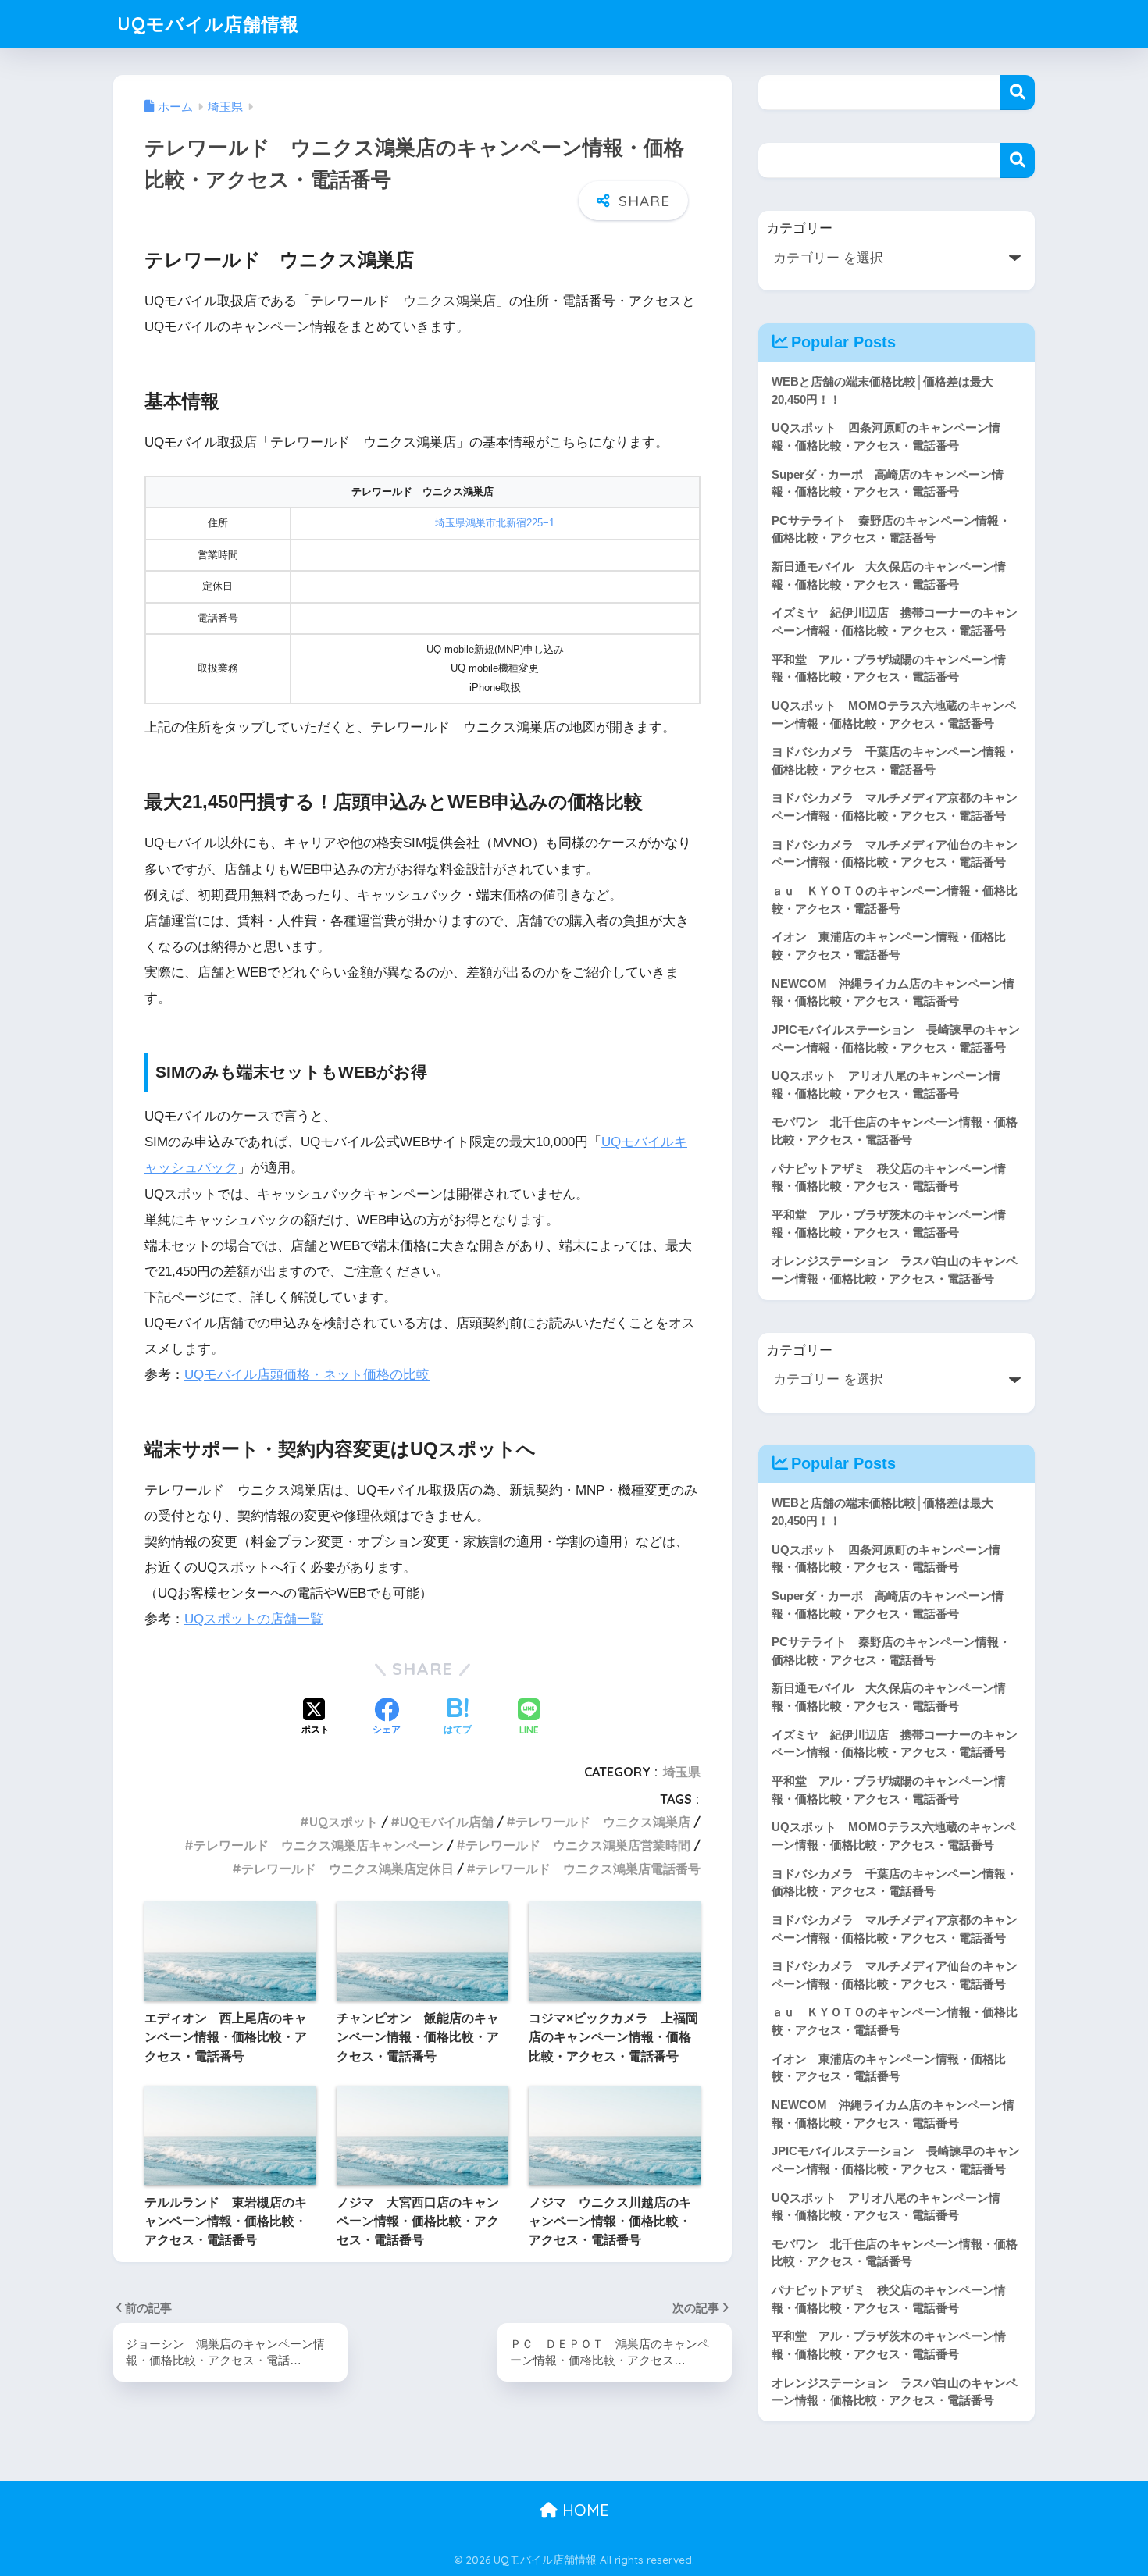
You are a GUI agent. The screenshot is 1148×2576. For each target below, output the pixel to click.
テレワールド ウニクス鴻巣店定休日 (348, 1869)
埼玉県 (682, 1772)
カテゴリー (799, 228)
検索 (1017, 93)
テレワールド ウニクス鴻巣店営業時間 (578, 1845)
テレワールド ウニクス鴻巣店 (603, 1822)
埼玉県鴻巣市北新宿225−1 (495, 523)
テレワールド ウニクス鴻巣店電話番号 (588, 1869)
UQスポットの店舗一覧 (254, 1619)
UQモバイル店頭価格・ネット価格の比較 (307, 1375)
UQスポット (344, 1822)
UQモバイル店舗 (447, 1822)
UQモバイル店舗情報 (208, 24)
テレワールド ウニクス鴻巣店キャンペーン (319, 1845)
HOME (583, 2510)
